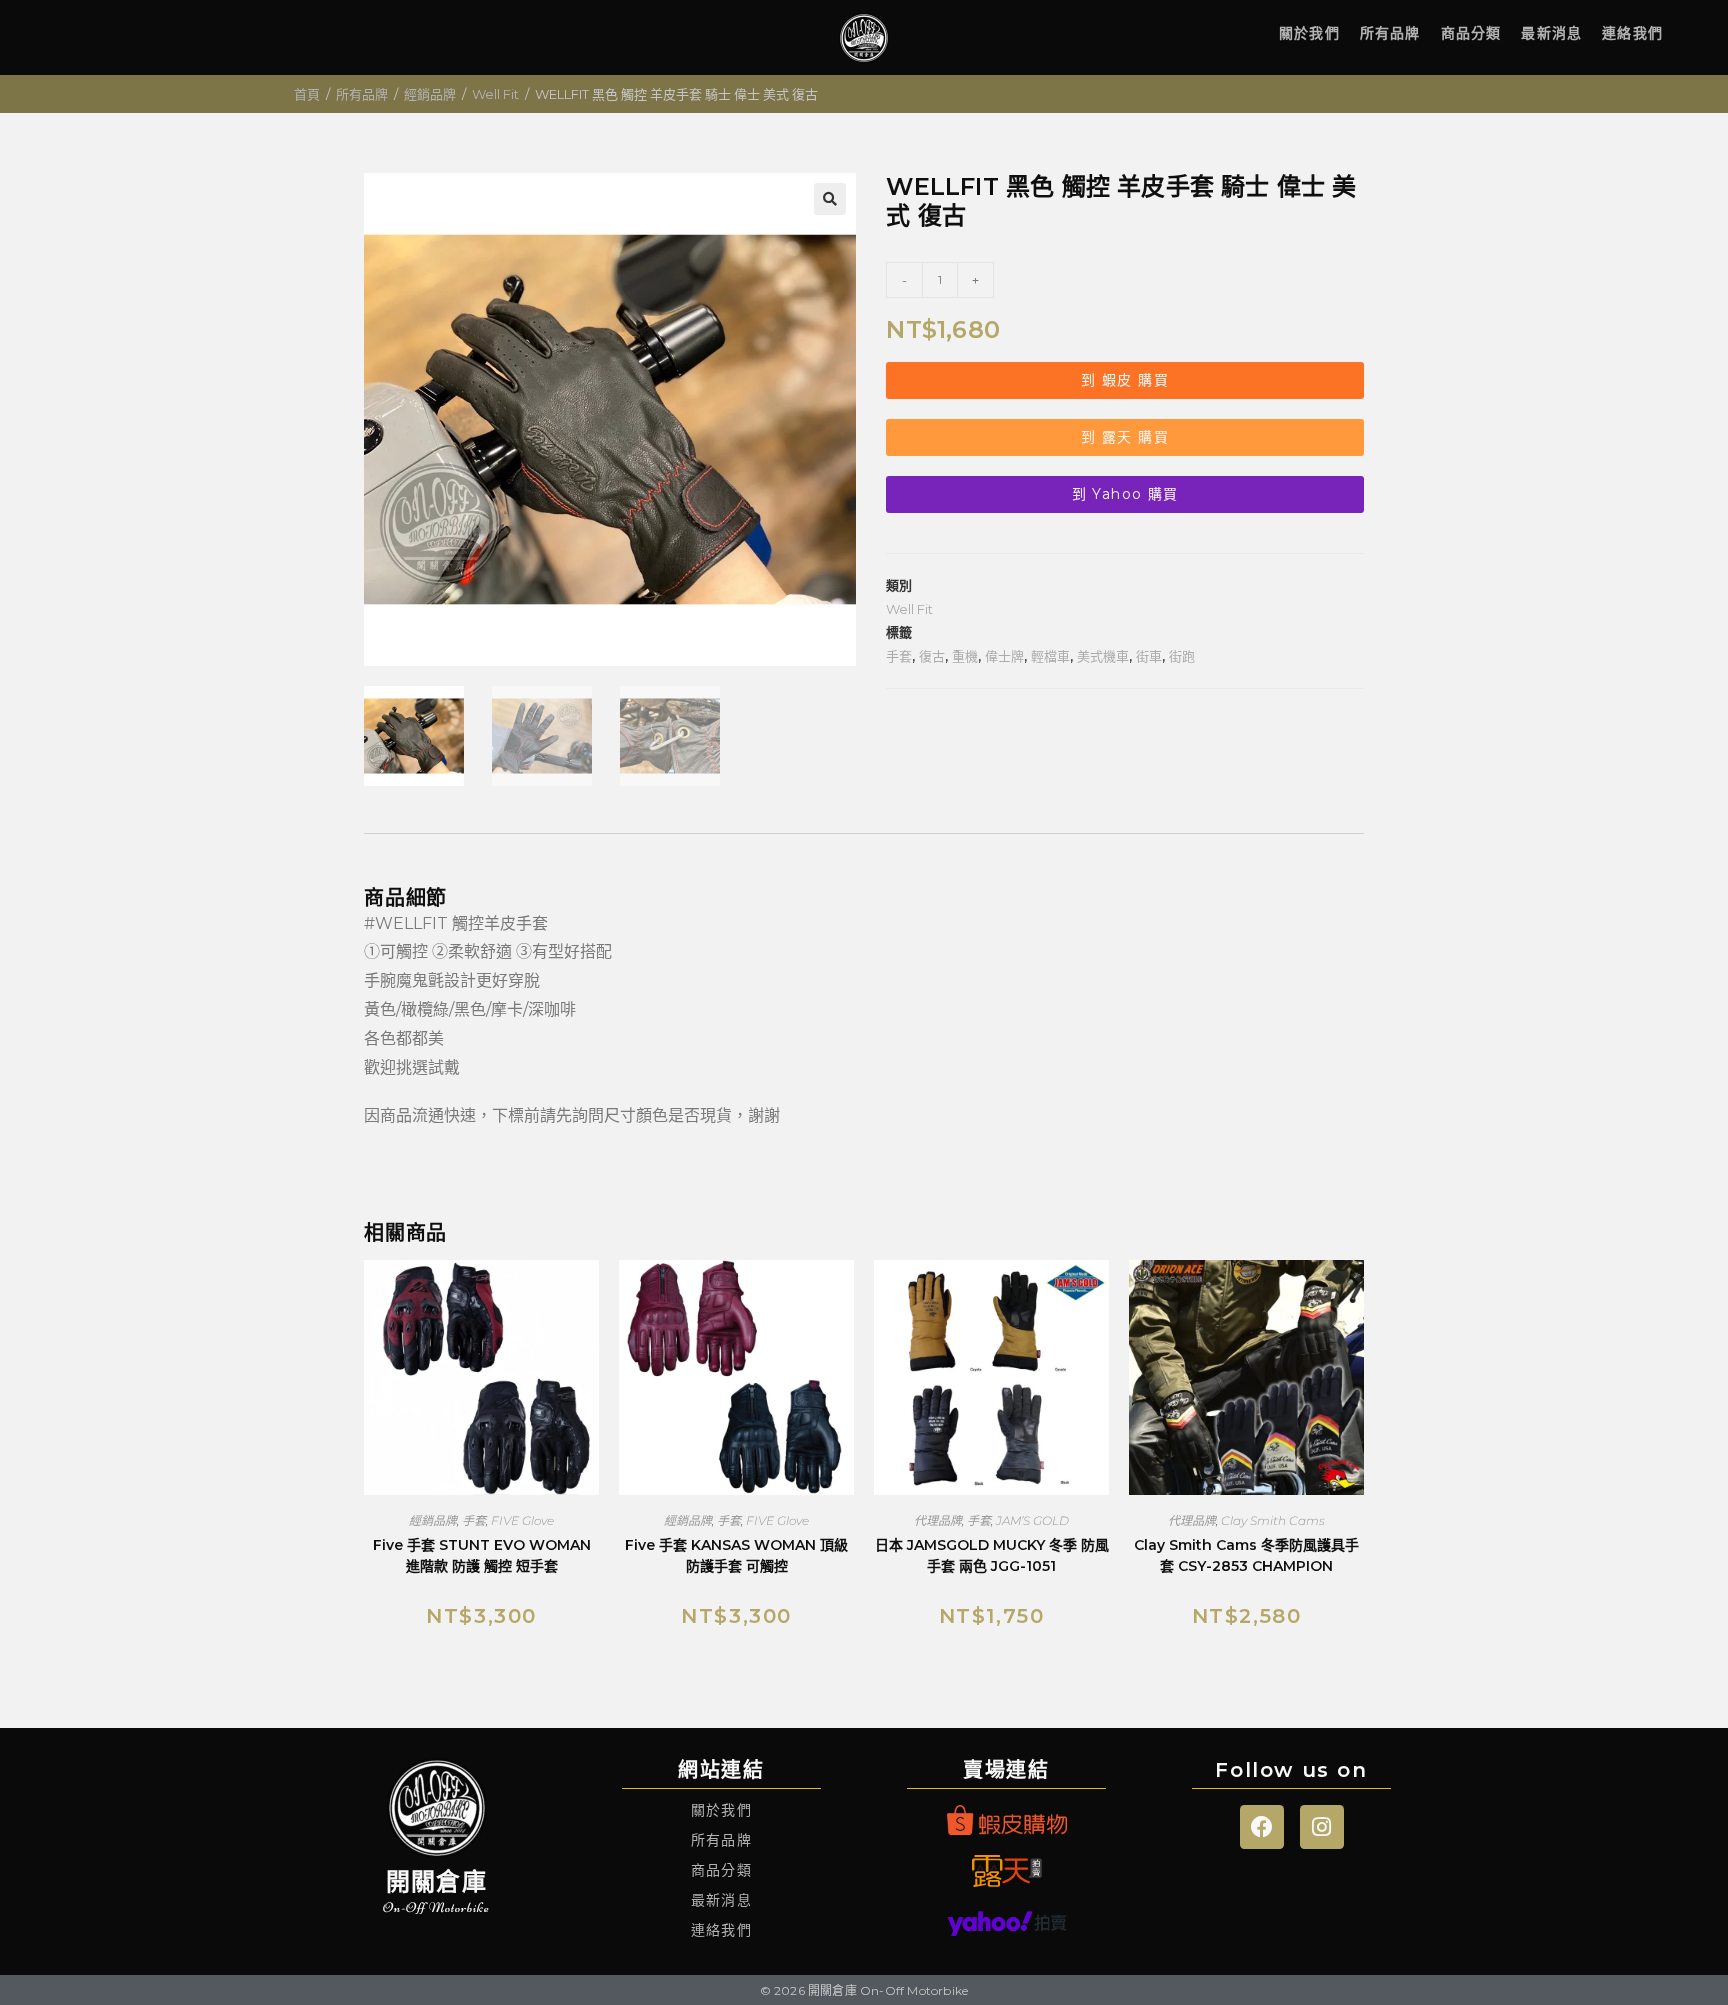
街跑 (1182, 656)
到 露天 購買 (1125, 437)
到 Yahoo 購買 (1125, 494)
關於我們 (1309, 33)
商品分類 (1471, 33)
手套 (899, 656)
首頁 (307, 94)
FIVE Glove (522, 1520)
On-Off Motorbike (436, 1907)
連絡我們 (1632, 33)
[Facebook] (1262, 1827)
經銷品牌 (430, 94)
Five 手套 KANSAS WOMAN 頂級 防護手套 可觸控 (736, 1555)
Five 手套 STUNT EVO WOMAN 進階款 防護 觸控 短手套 (482, 1555)
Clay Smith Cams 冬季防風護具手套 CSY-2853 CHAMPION (1246, 1555)
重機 (965, 656)
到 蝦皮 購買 (1125, 380)
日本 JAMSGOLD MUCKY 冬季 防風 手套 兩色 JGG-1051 (992, 1555)
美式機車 (1103, 656)
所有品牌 (1390, 33)
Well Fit (495, 94)
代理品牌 (938, 1520)
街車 (1149, 656)
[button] (830, 199)
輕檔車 (1050, 656)
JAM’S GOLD (1032, 1520)
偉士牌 (1004, 656)
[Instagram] (1322, 1827)
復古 (932, 656)
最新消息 (1551, 33)
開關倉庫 (436, 1881)
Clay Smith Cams (1273, 1520)
